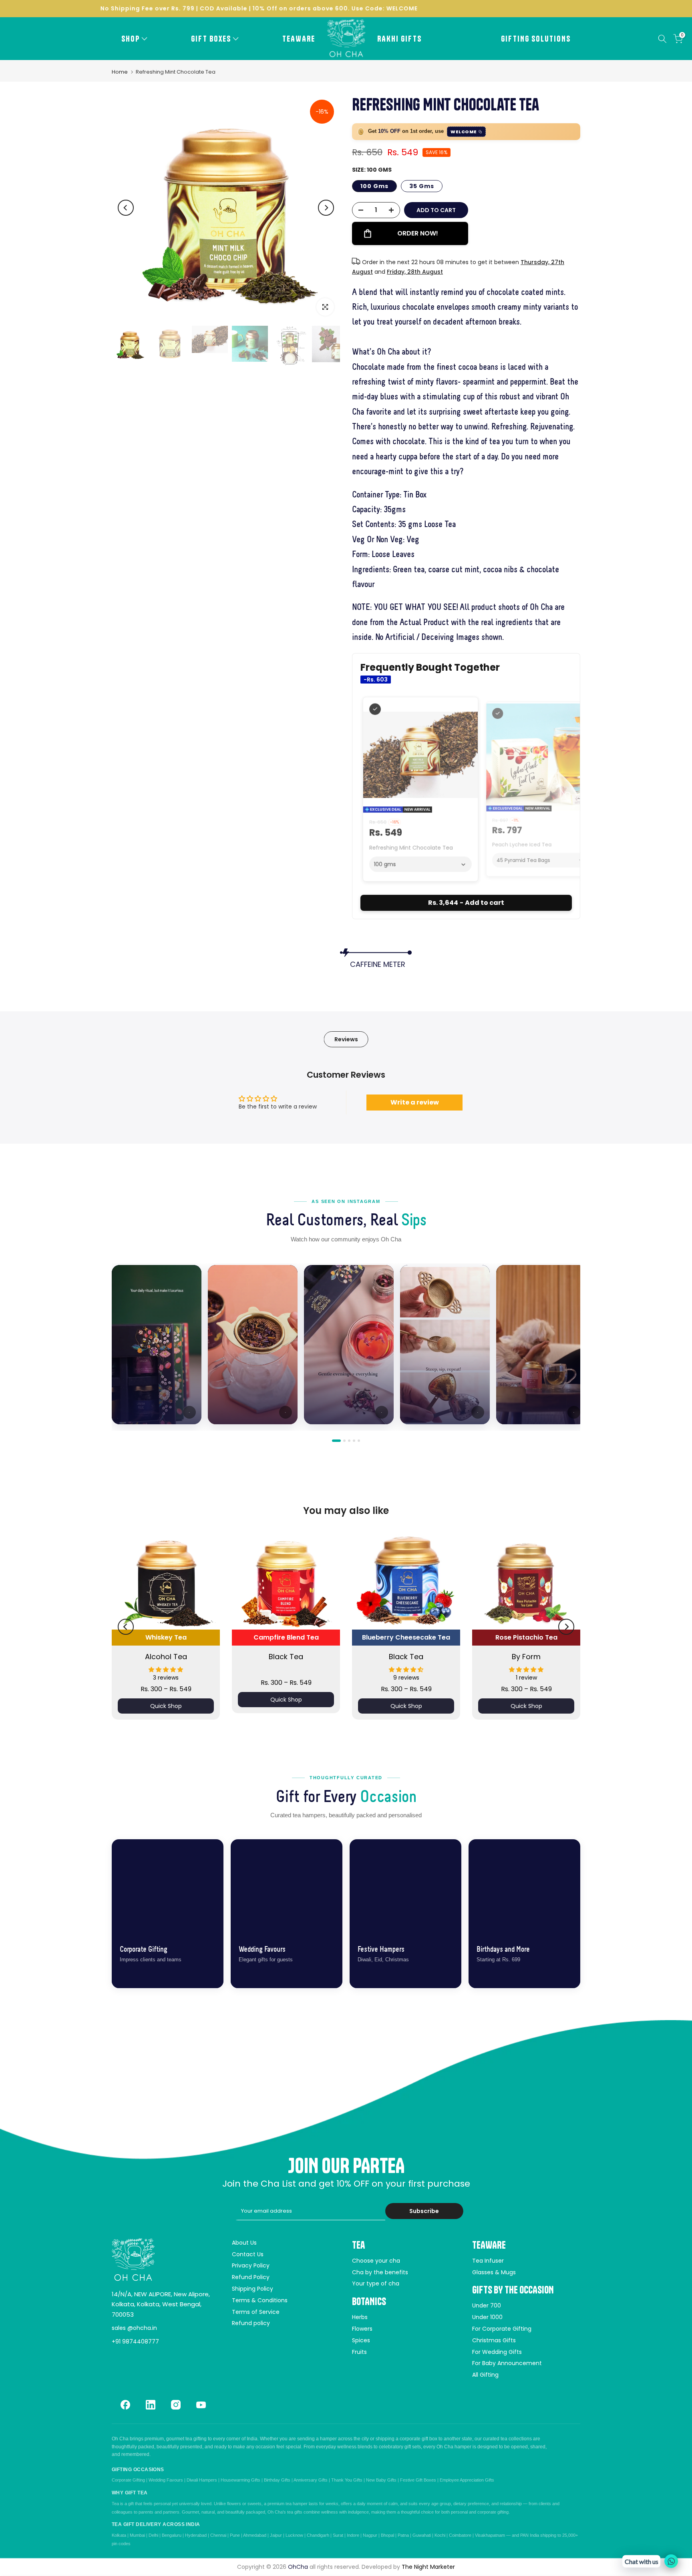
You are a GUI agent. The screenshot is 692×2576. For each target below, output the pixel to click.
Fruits (359, 2352)
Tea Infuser (488, 2261)
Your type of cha (376, 2283)
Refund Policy (251, 2277)
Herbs (360, 2317)
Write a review (415, 1102)
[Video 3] (349, 1441)
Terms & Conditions (260, 2300)
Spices (361, 2340)
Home (120, 72)
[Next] (326, 208)
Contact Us (248, 2254)
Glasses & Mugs (494, 2272)
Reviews (346, 1039)
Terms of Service (256, 2312)
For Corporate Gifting (502, 2329)
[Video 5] (359, 1441)
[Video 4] (354, 1441)
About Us (244, 2243)
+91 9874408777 (135, 2341)
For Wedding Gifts (497, 2352)
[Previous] (126, 208)
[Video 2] (344, 1441)
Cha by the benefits (380, 2272)
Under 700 (487, 2305)
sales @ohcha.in (134, 2328)
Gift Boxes (211, 39)
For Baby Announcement (507, 2363)
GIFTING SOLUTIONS (536, 39)
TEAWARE (299, 39)
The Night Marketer (428, 2567)
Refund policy (251, 2323)
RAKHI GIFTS (399, 39)
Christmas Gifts (494, 2340)
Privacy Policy (251, 2265)
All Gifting (485, 2375)
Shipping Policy (252, 2289)
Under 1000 (487, 2317)
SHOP (131, 39)
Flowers (362, 2329)
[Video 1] (336, 1441)
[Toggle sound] (189, 1412)
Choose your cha (376, 2261)
